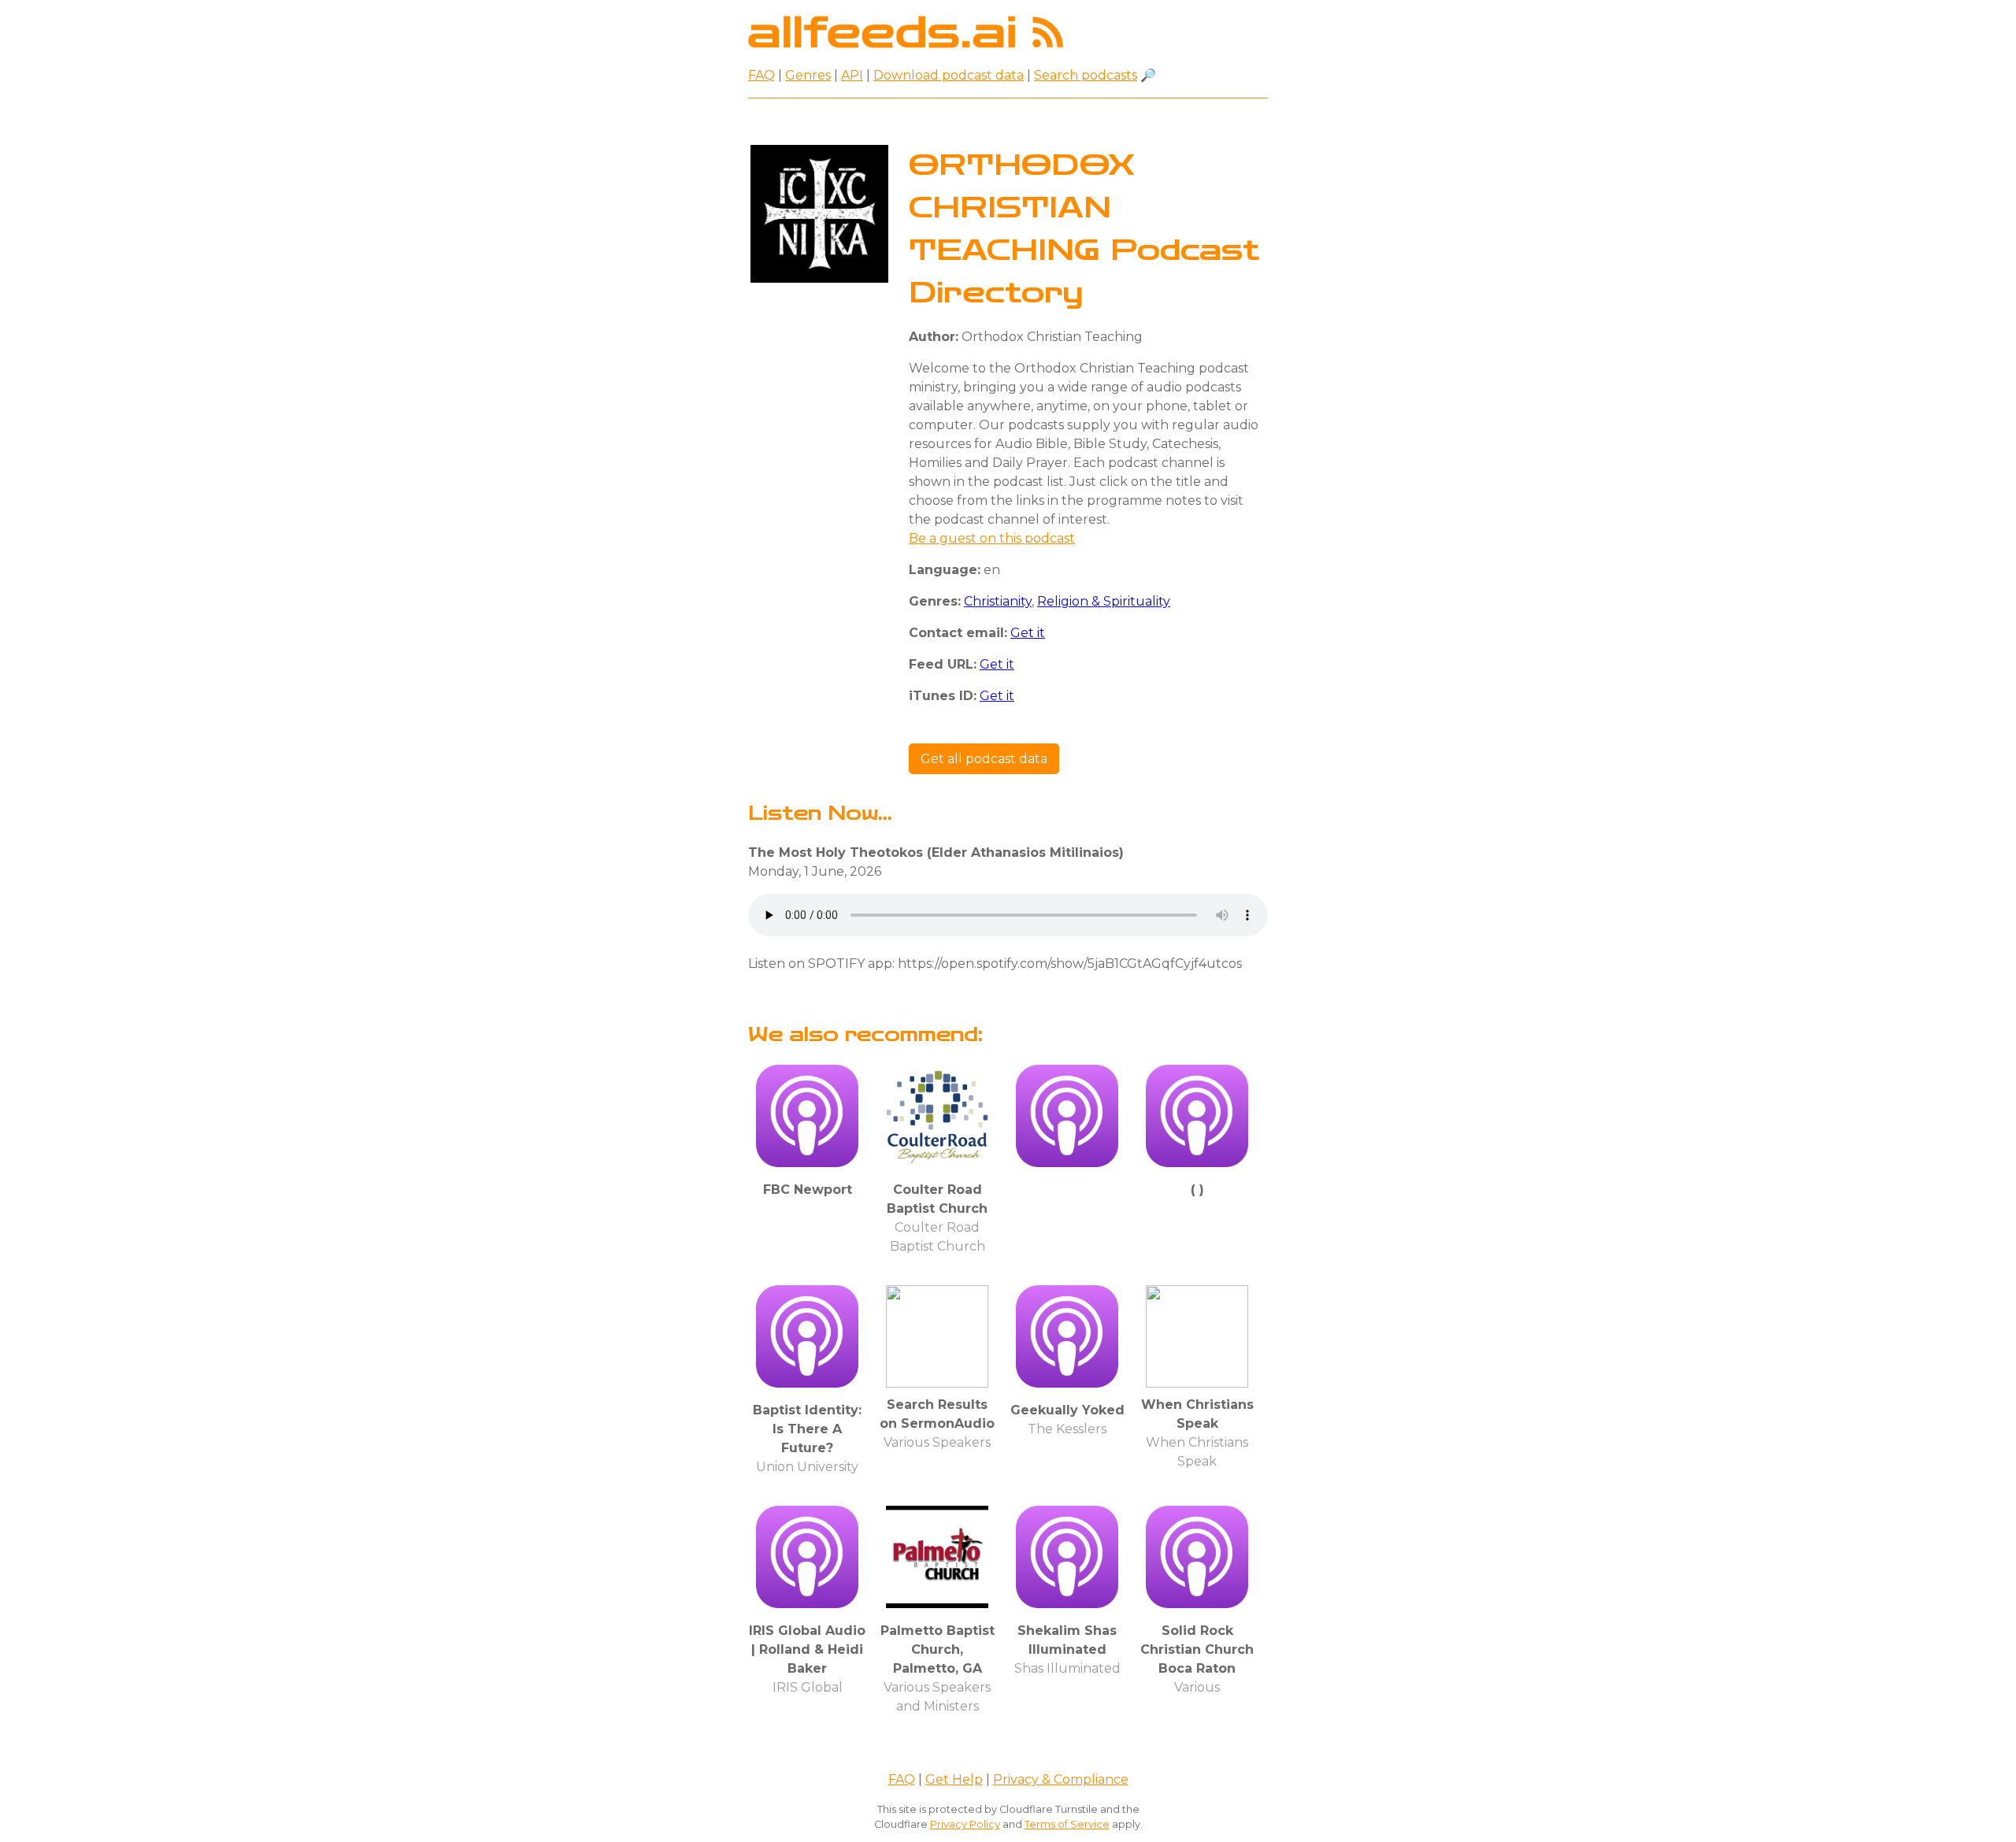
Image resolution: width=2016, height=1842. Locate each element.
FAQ (762, 75)
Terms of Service (1067, 1824)
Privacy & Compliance (1061, 1779)
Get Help (954, 1779)
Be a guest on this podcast (992, 538)
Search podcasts (1086, 75)
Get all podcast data (984, 759)
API (852, 75)
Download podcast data (949, 75)
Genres (808, 75)
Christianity (998, 601)
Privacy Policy (965, 1824)
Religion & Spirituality (1104, 601)
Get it (1028, 633)
